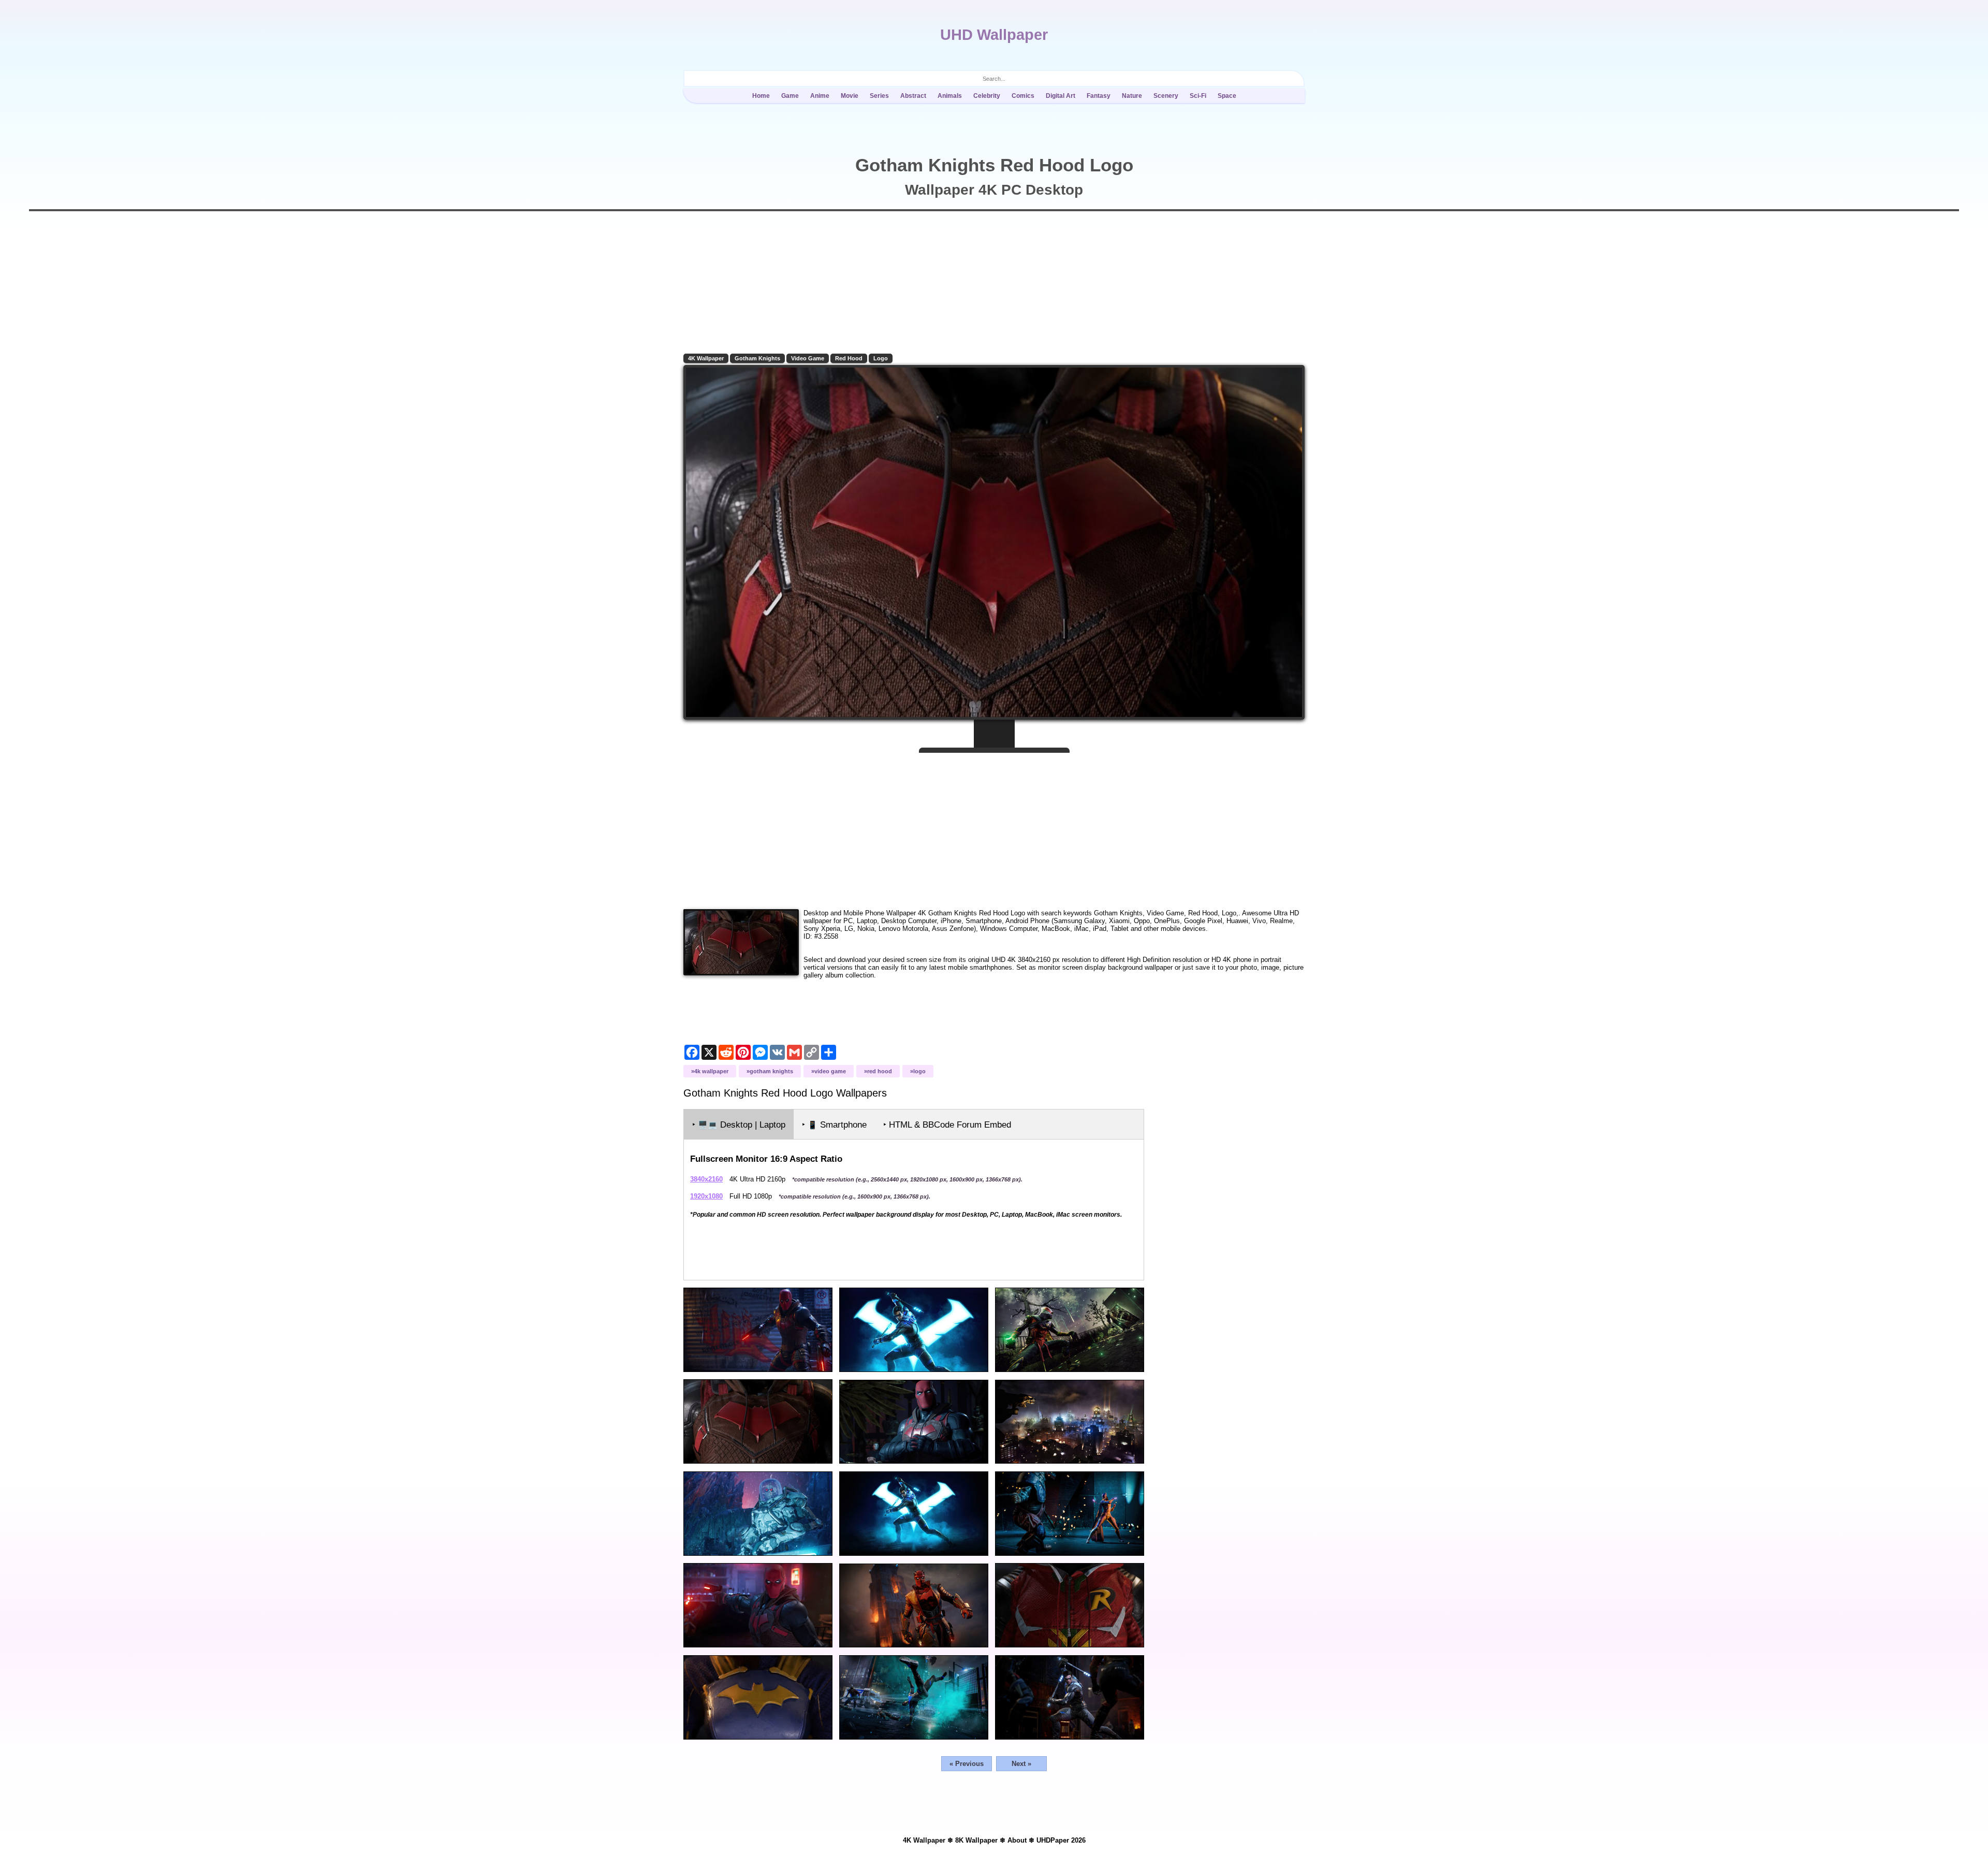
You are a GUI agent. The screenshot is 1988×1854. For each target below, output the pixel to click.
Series (879, 96)
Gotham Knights (757, 358)
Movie (850, 96)
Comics (1023, 96)
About (1017, 1840)
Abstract (913, 96)
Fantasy (1099, 96)
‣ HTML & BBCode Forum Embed (947, 1125)
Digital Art (1061, 96)
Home (761, 96)
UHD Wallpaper (994, 35)
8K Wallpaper (976, 1840)
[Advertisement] (994, 827)
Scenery (1166, 96)
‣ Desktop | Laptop (739, 1125)
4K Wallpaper (706, 358)
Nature (1132, 96)
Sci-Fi (1198, 96)
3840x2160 (706, 1179)
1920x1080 (706, 1196)
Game (790, 96)
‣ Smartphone (834, 1125)
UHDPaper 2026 (1061, 1840)
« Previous (967, 1764)
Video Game (808, 358)
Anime (820, 96)
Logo (881, 358)
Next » (1021, 1764)
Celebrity (987, 96)
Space (1227, 96)
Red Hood (849, 358)
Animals (950, 96)
